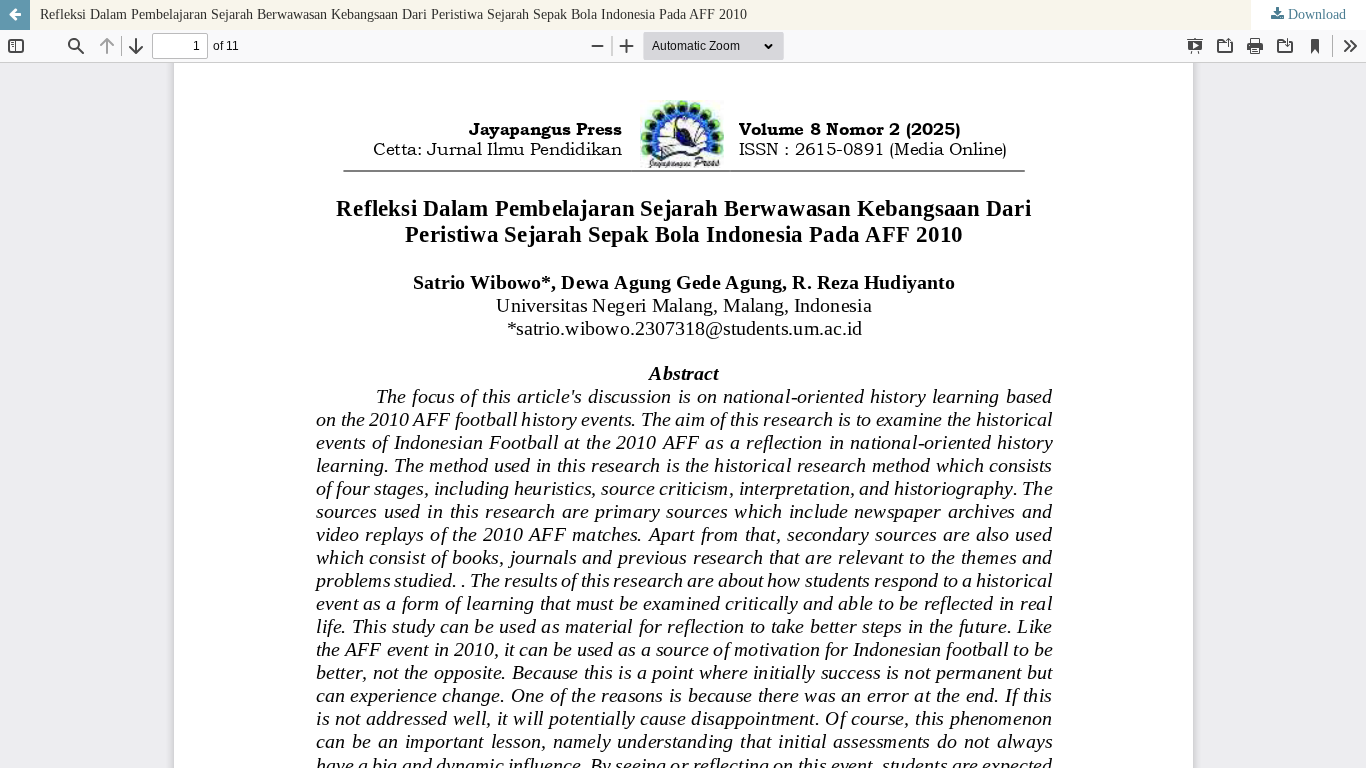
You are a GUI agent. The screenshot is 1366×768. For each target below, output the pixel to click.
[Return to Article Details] (15, 15)
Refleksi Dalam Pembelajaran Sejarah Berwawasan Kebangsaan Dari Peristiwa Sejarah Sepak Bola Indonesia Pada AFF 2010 (393, 14)
